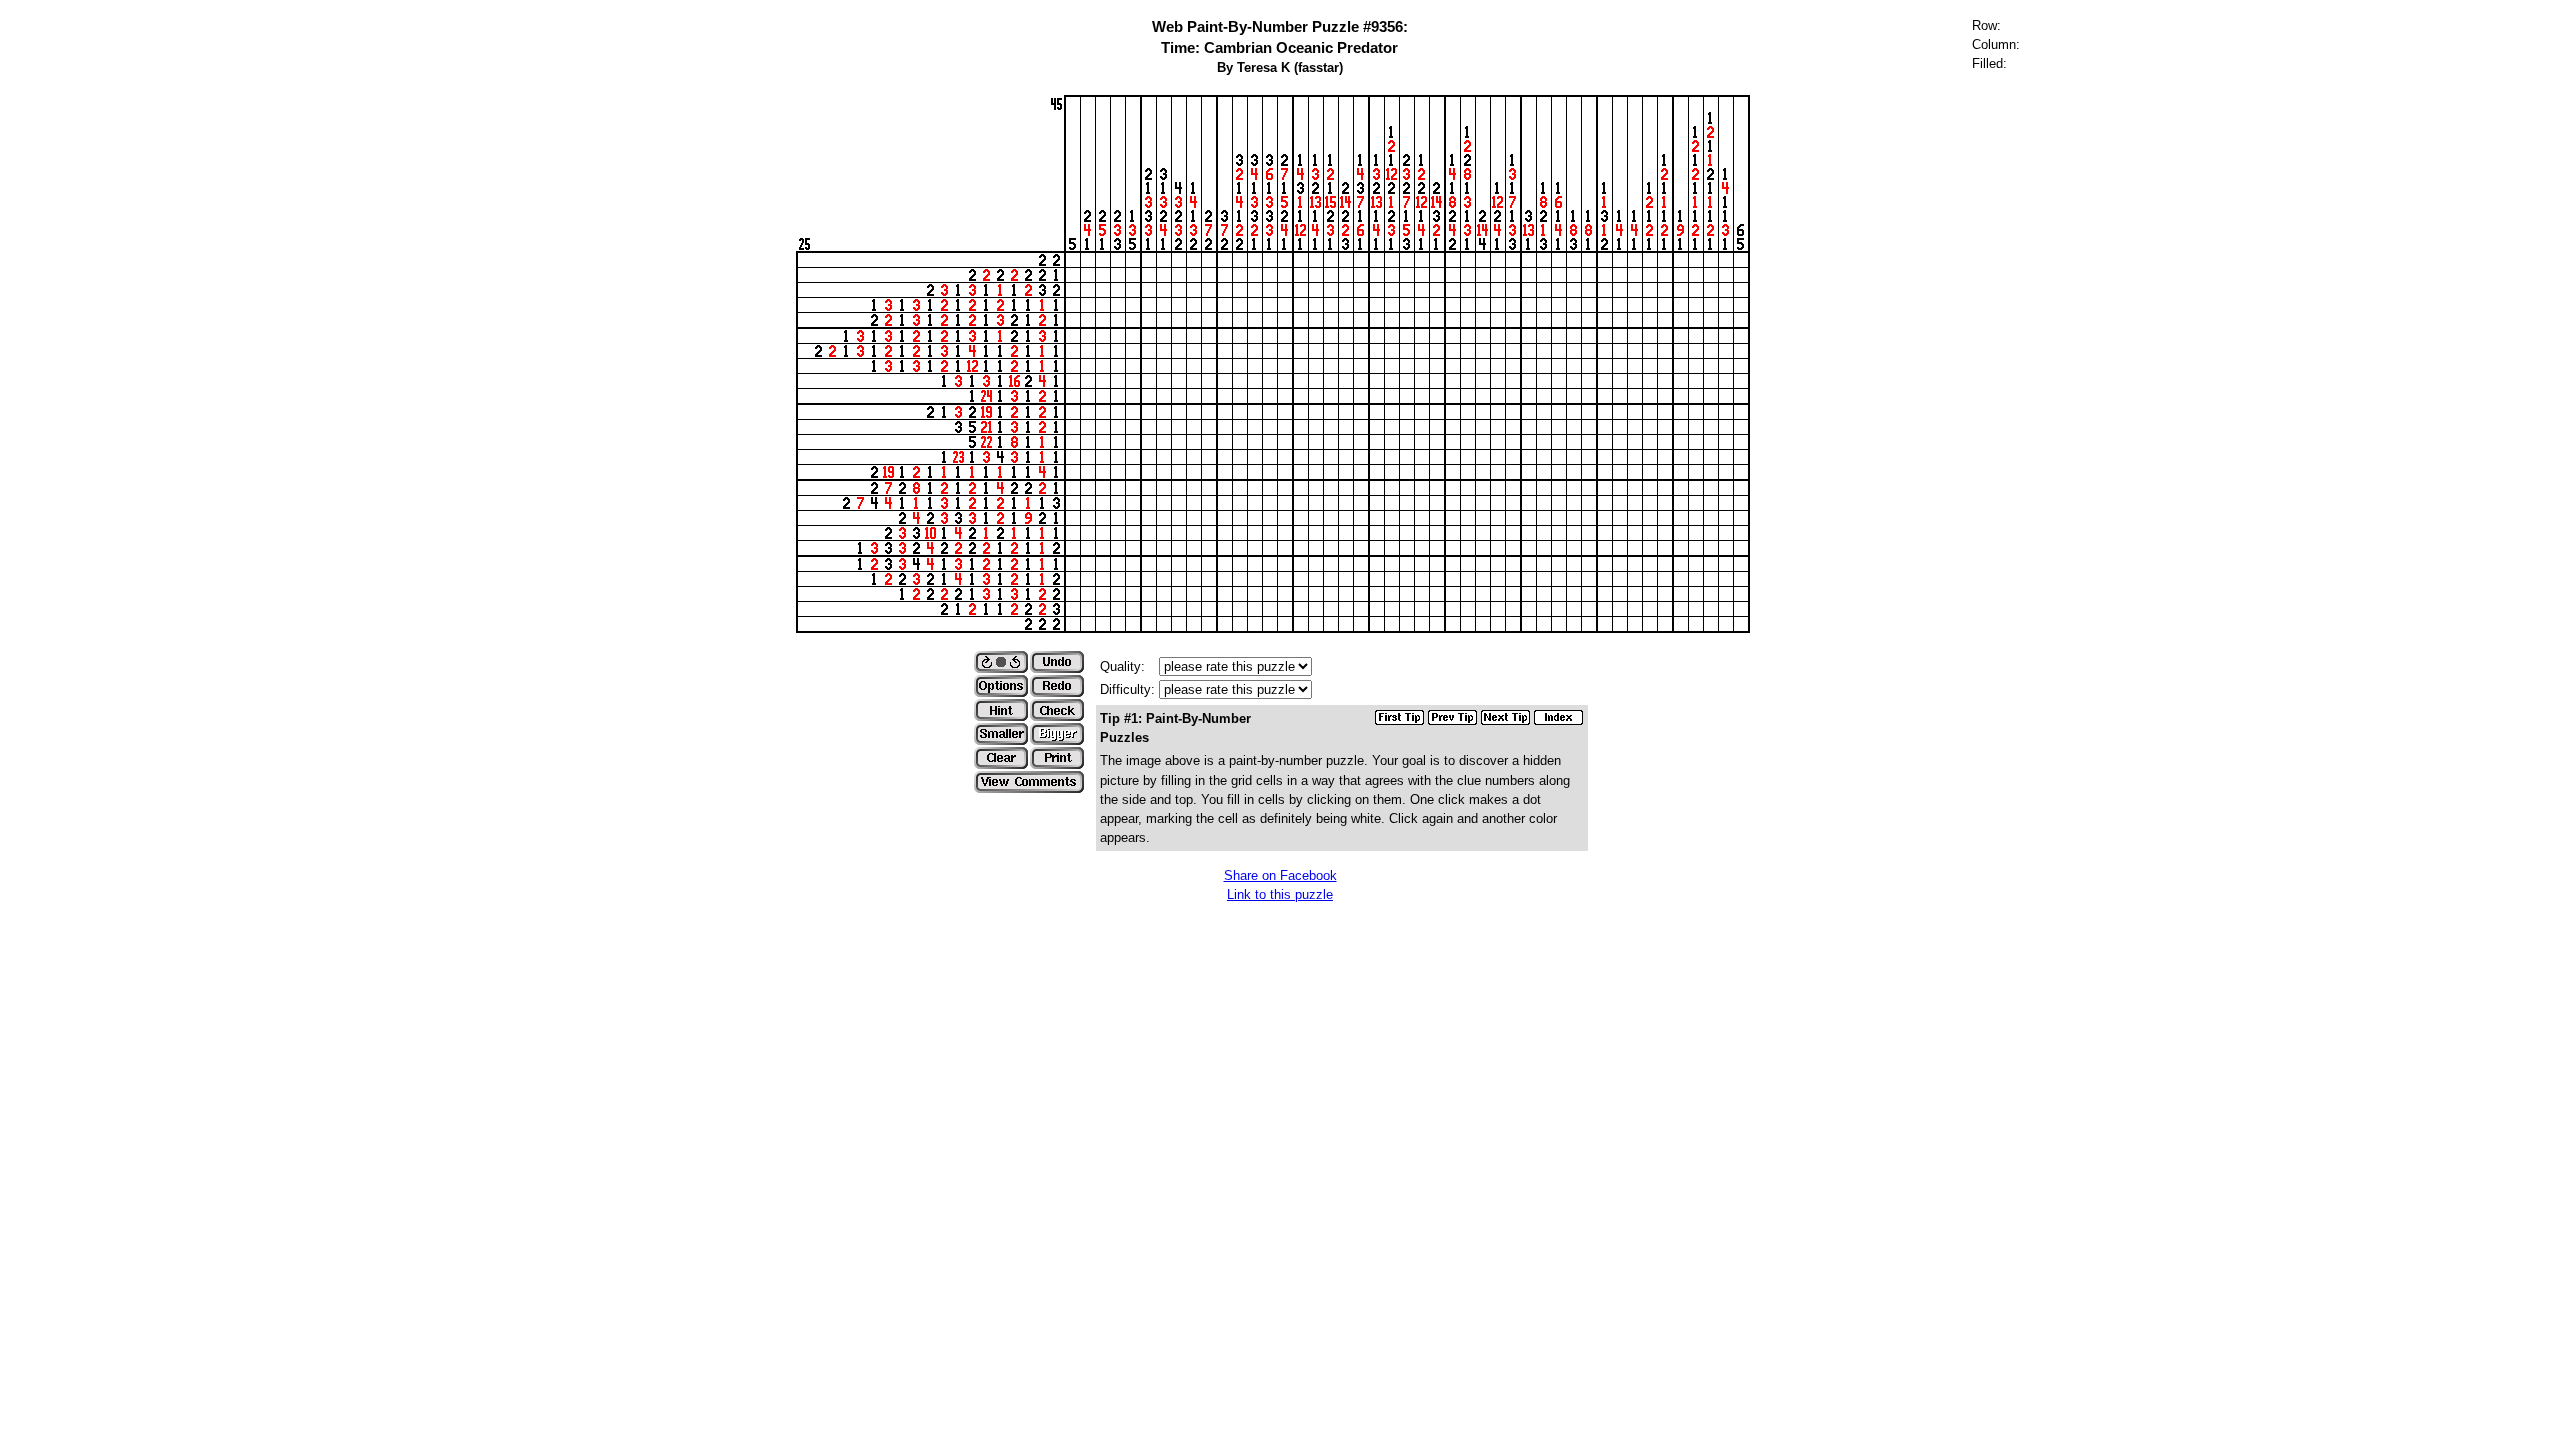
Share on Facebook (1280, 875)
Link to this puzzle (1280, 894)
